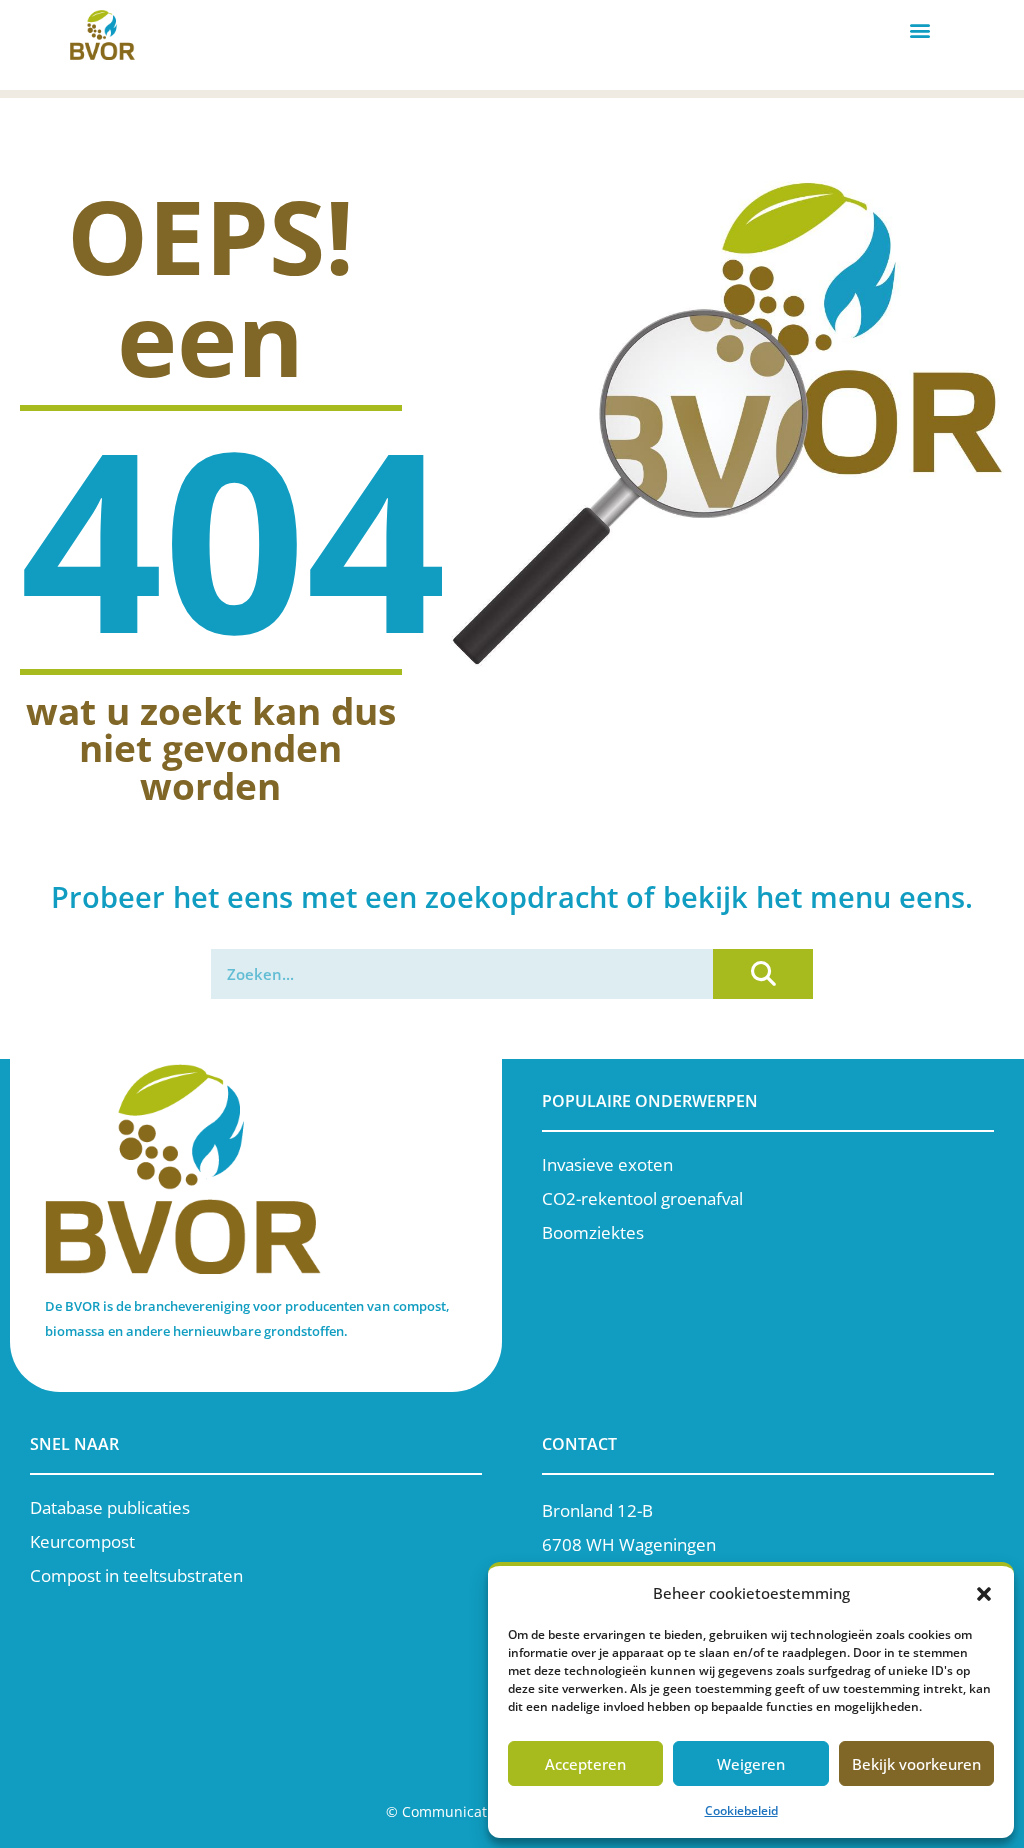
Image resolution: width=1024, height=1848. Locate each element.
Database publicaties (110, 1507)
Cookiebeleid (741, 1810)
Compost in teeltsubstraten (136, 1575)
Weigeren (751, 1764)
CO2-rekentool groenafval (642, 1198)
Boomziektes (593, 1232)
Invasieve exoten (607, 1164)
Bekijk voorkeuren (916, 1764)
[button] (984, 1594)
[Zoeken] (763, 974)
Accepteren (585, 1764)
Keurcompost (82, 1541)
